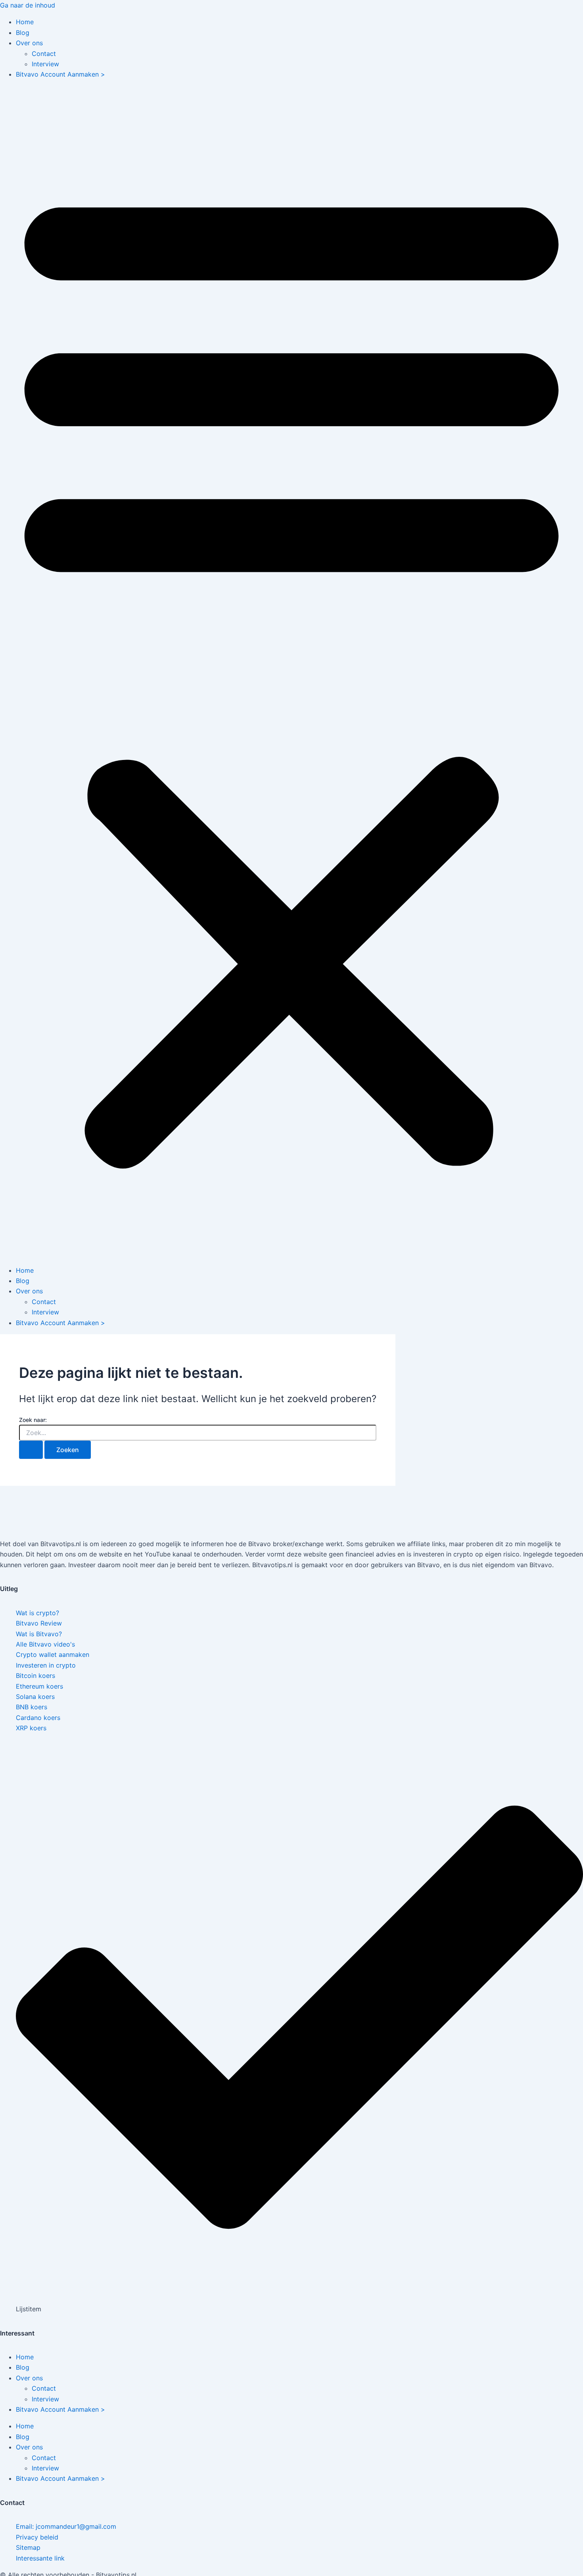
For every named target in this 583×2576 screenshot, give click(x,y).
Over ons (29, 43)
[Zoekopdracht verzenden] (31, 1450)
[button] (291, 672)
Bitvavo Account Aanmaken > (60, 74)
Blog (23, 33)
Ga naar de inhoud (28, 5)
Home (25, 22)
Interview (45, 64)
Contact (44, 54)
